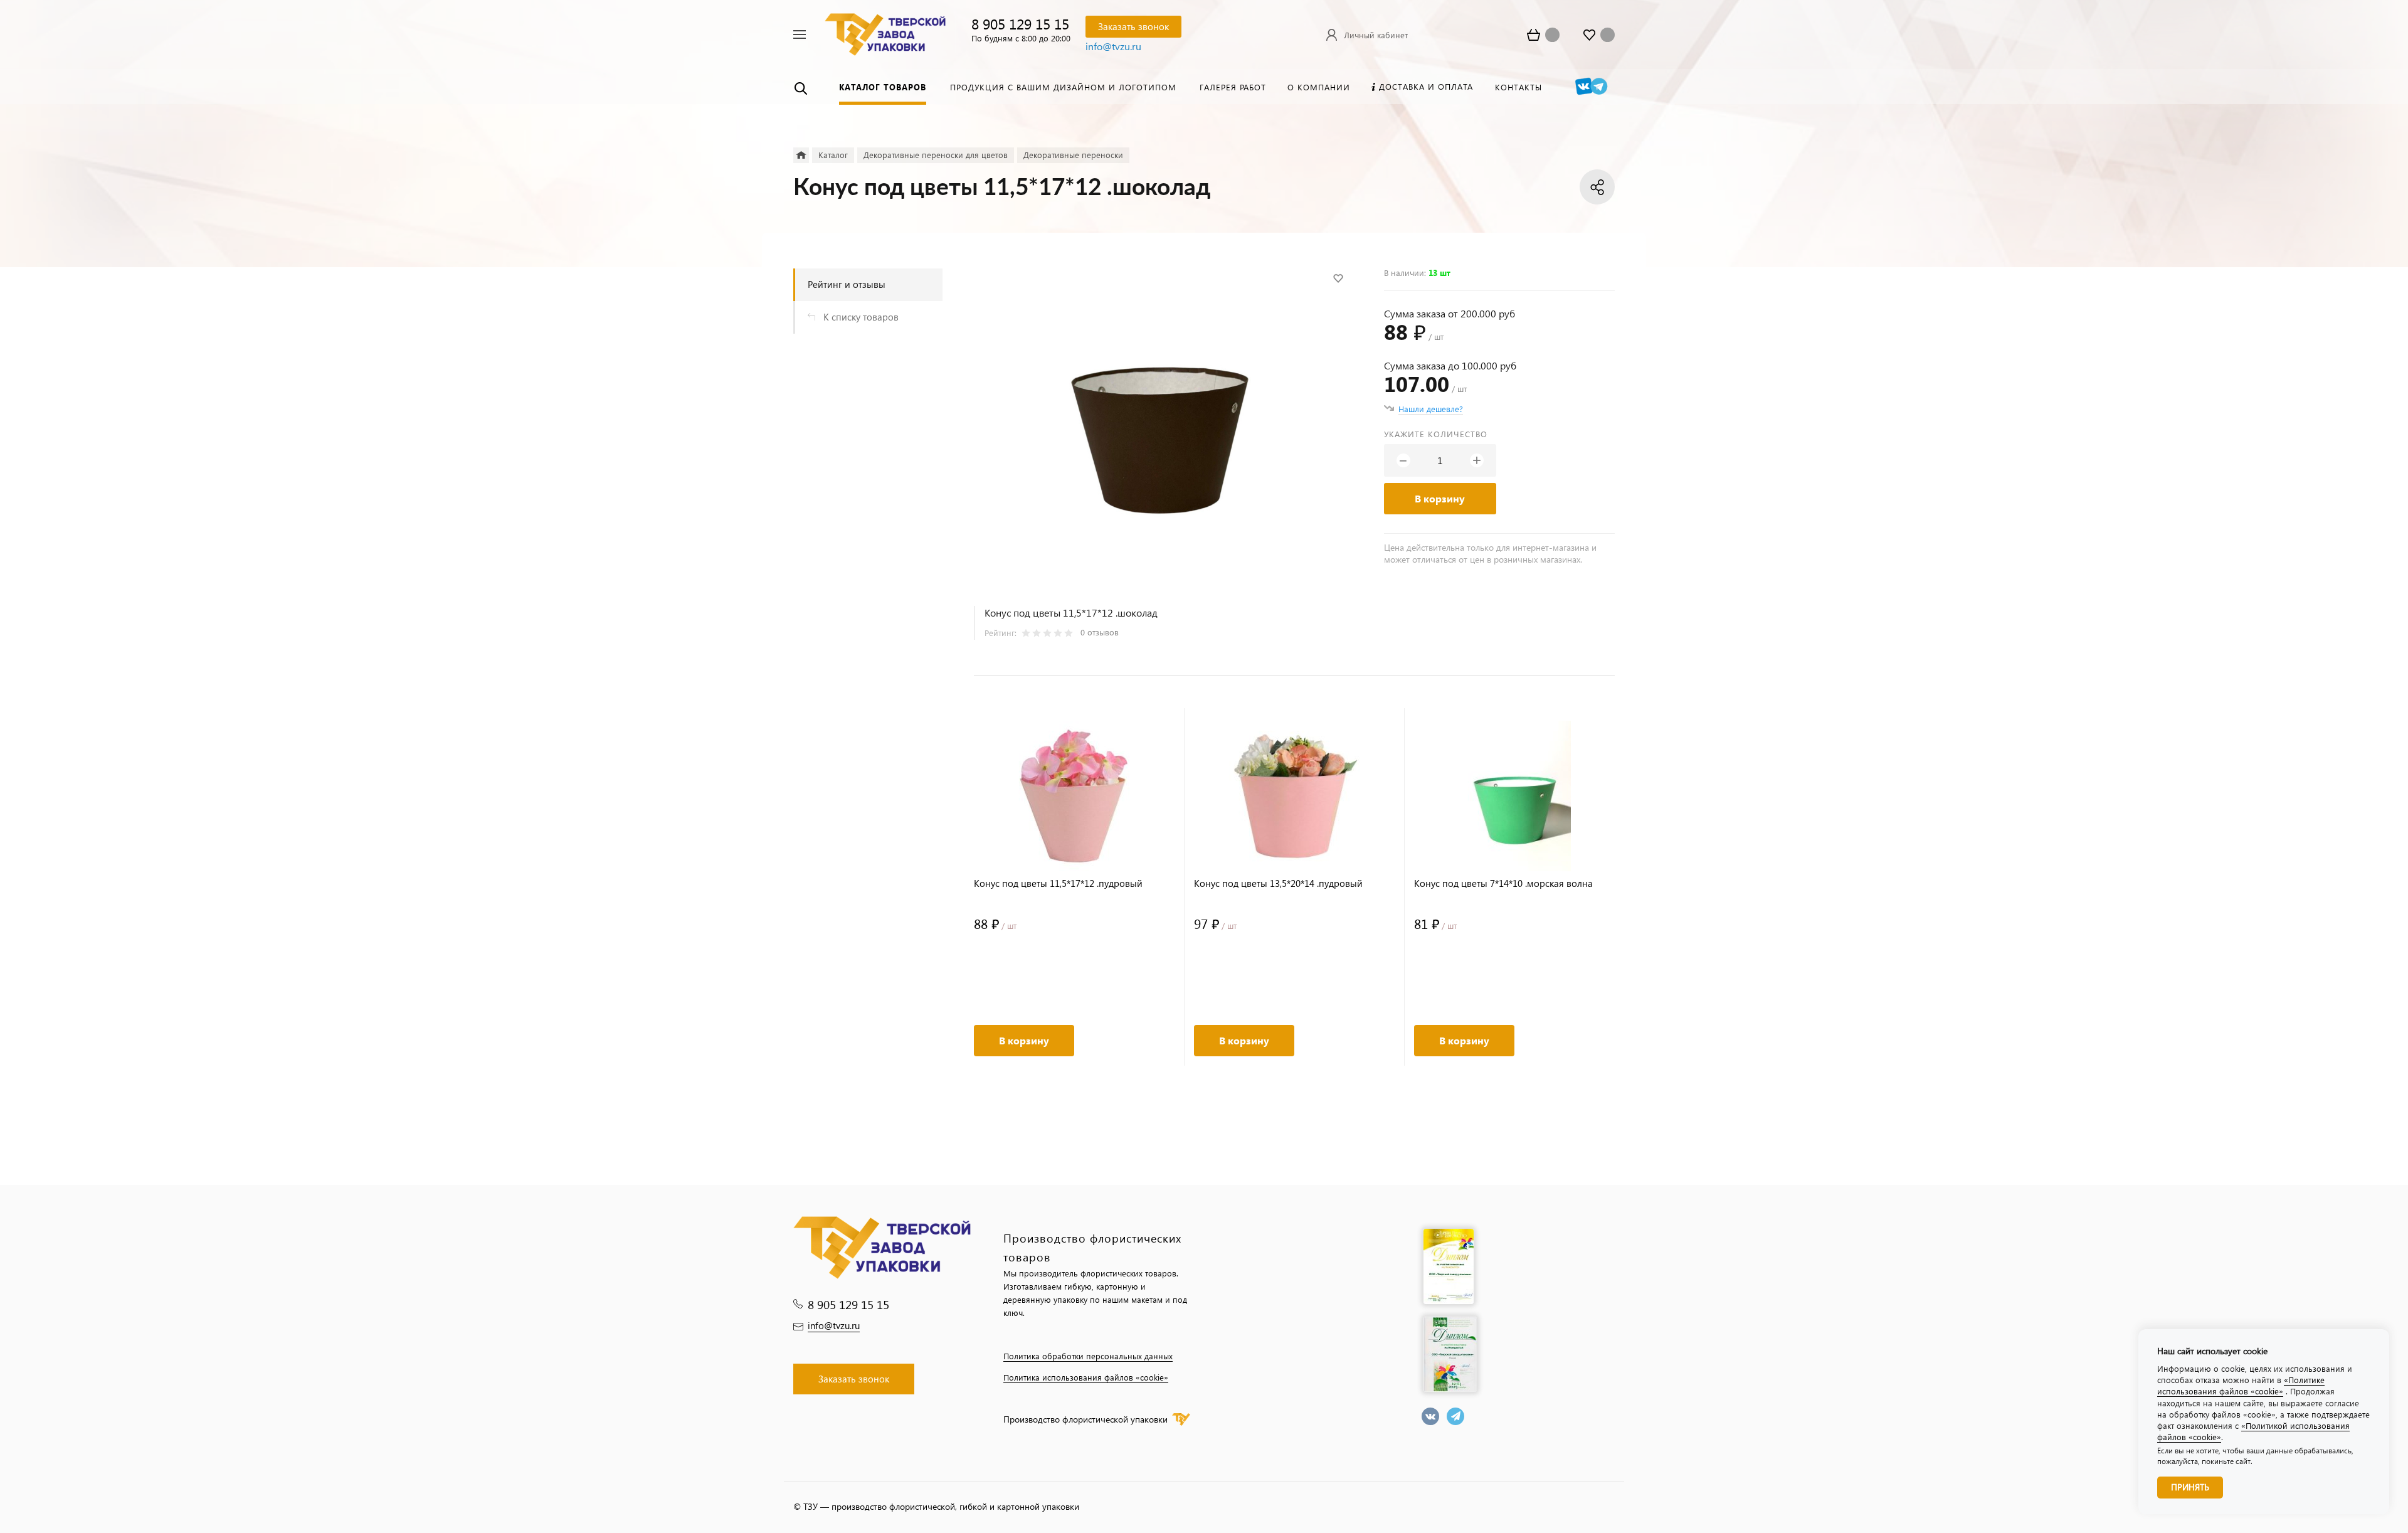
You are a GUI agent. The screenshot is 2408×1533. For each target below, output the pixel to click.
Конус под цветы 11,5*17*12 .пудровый (1058, 883)
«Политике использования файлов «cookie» (2241, 1385)
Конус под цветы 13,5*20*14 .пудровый (1278, 883)
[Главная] (801, 155)
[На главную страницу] (885, 33)
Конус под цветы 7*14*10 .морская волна (1503, 883)
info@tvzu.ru (1113, 46)
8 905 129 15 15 (1020, 24)
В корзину (1440, 498)
